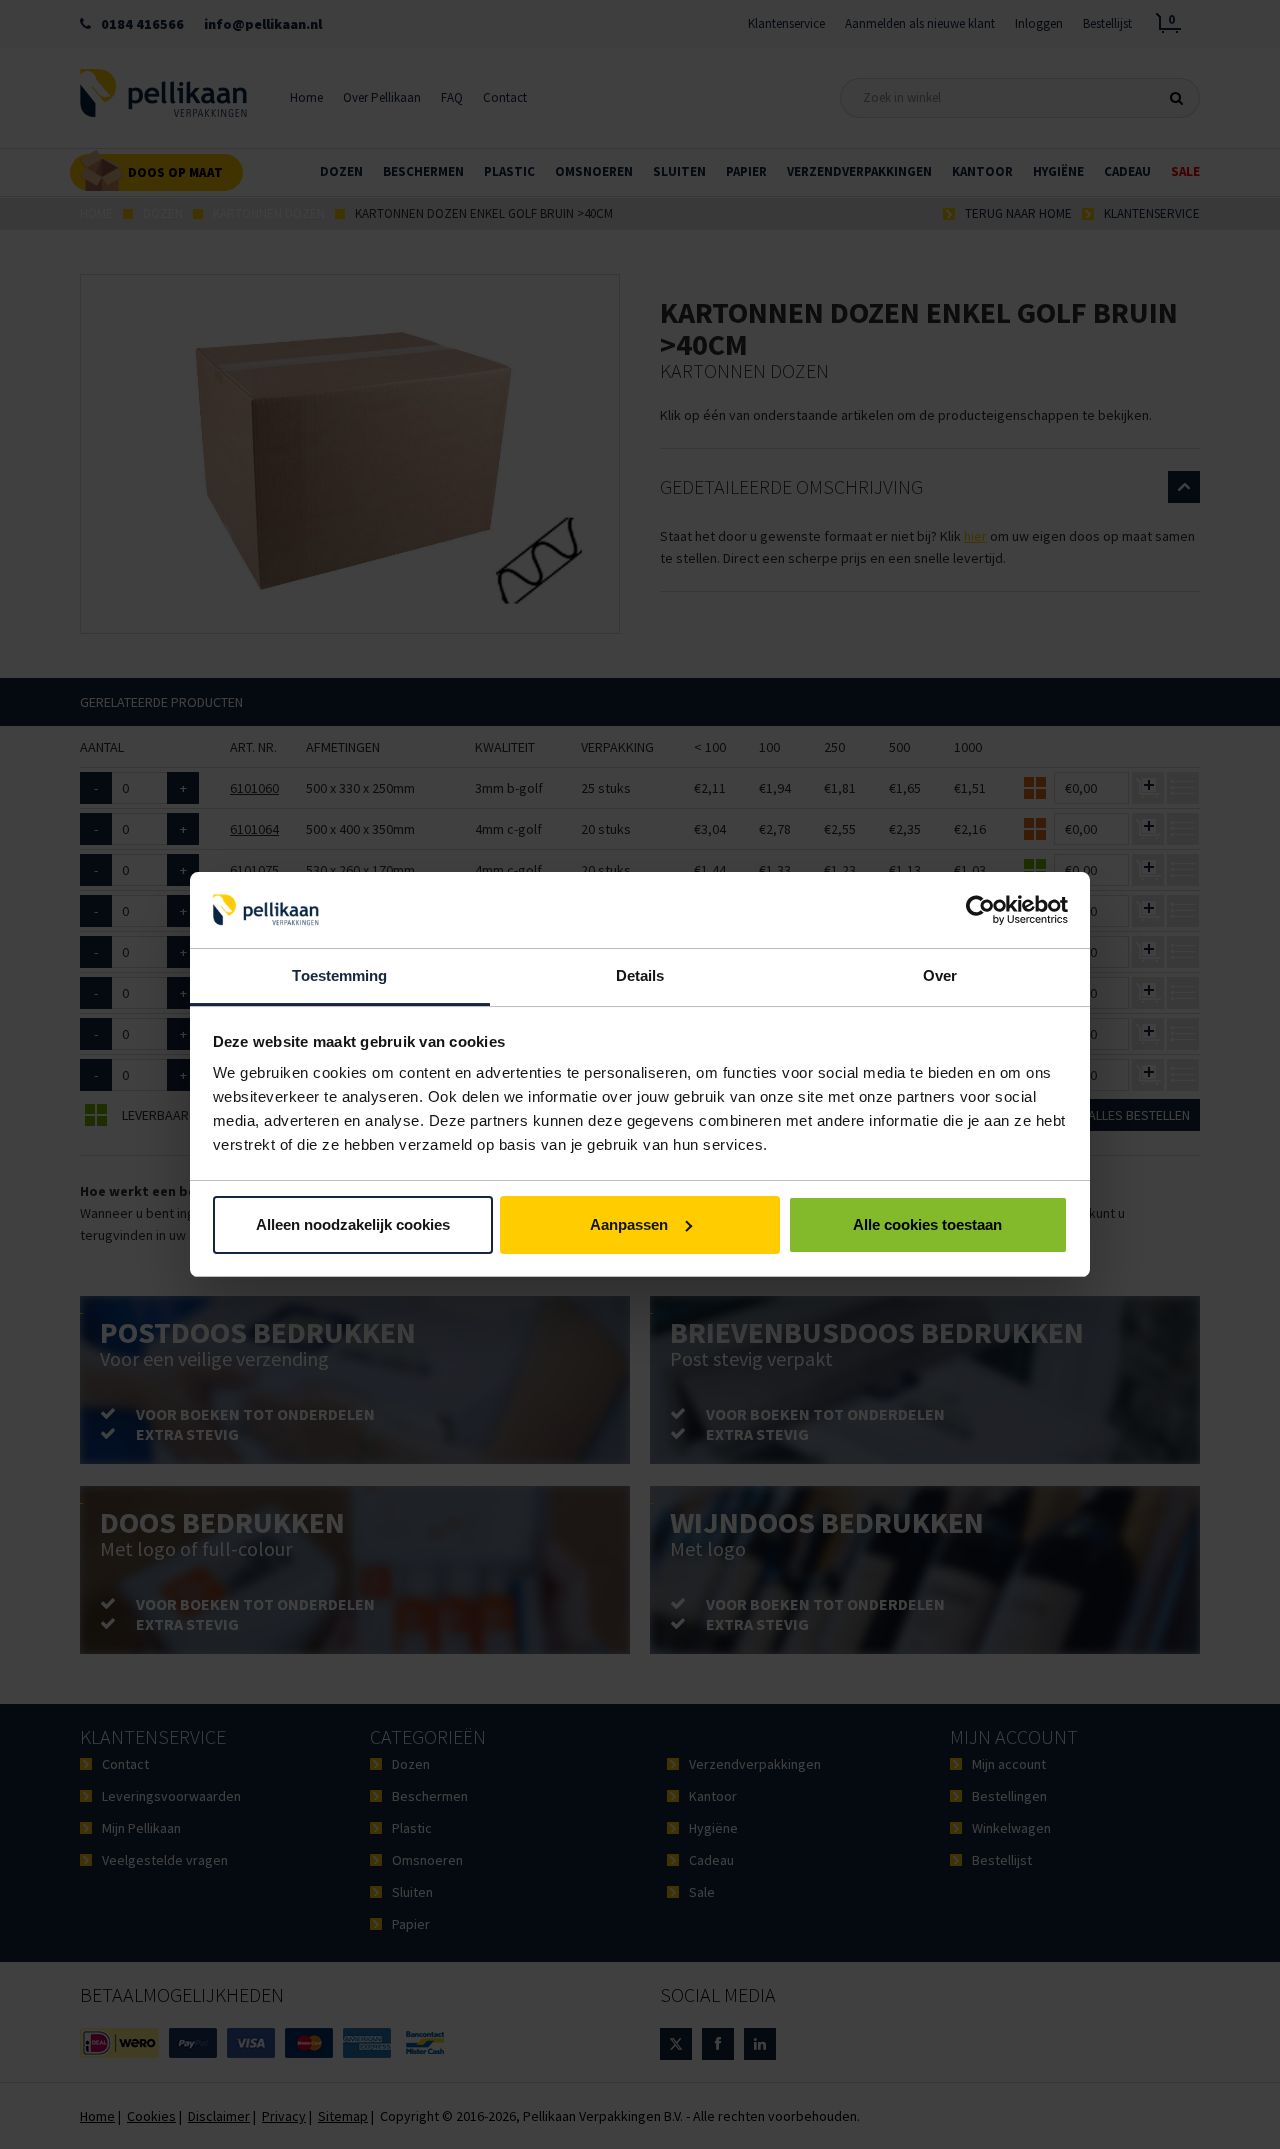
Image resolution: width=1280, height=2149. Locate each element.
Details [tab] (640, 975)
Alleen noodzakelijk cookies (353, 1224)
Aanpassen (629, 1224)
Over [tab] (940, 975)
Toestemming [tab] (339, 975)
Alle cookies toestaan (927, 1224)
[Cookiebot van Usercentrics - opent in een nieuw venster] (980, 910)
